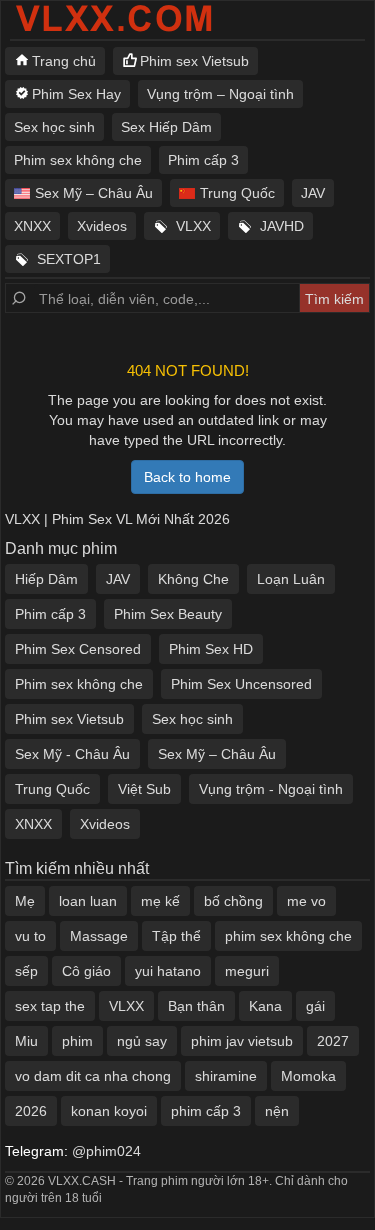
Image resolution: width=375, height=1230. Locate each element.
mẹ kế (160, 901)
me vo (306, 901)
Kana (265, 1006)
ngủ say (142, 1041)
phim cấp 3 (206, 1111)
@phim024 (106, 1151)
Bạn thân (196, 1006)
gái (315, 1006)
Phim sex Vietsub (194, 61)
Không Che (193, 579)
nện (277, 1111)
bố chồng (233, 901)
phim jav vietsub (242, 1041)
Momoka (308, 1076)
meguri (247, 971)
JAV (313, 193)
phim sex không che (288, 936)
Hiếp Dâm (46, 579)
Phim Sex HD (211, 649)
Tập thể (176, 936)
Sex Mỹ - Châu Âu (72, 754)
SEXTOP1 (69, 259)
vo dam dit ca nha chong (93, 1076)
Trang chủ (64, 61)
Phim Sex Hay (76, 94)
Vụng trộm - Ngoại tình (271, 789)
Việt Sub (144, 789)
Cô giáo (86, 971)
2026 (31, 1111)
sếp (26, 971)
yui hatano (168, 971)
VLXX (193, 226)
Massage (99, 936)
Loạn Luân (291, 579)
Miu (26, 1041)
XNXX (32, 226)
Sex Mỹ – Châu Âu (94, 193)
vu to (30, 936)
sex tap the (50, 1006)
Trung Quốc (237, 193)
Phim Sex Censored (78, 649)
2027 (333, 1041)
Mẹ (25, 901)
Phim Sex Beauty (168, 614)
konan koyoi (109, 1111)
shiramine (226, 1076)
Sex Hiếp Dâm (166, 127)
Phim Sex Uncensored (241, 684)
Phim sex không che (78, 160)
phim (77, 1041)
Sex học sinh (54, 127)
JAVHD (282, 226)
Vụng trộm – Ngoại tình (220, 94)
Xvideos (102, 226)
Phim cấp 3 (203, 160)
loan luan (88, 901)
